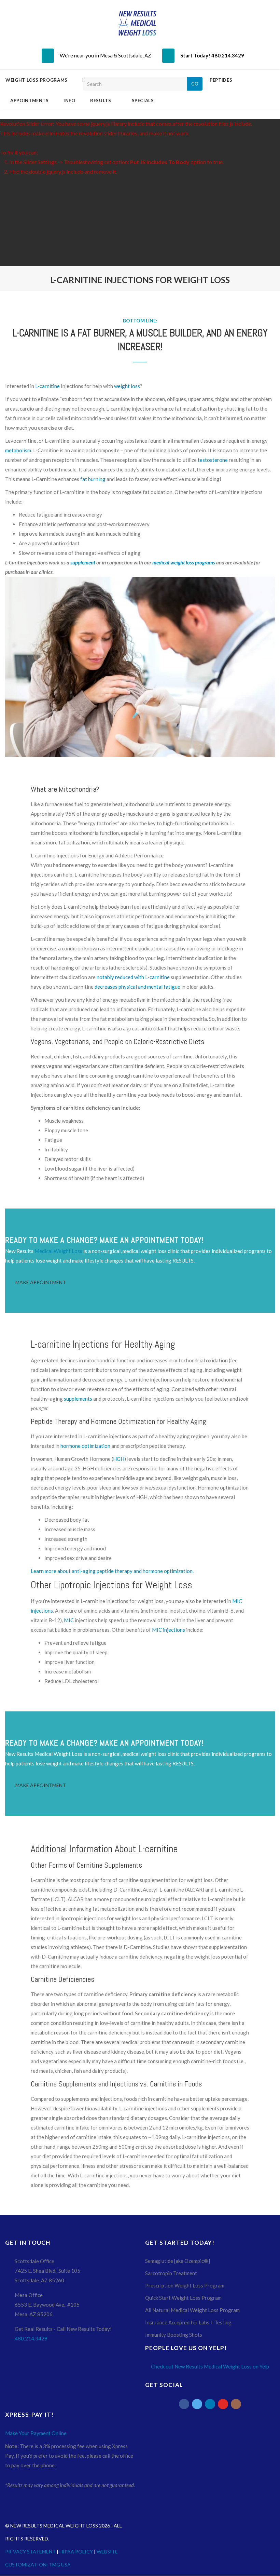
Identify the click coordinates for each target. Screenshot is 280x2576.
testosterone (213, 460)
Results (101, 101)
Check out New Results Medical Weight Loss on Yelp (210, 2366)
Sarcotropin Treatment (171, 2273)
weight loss (127, 386)
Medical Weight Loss (58, 1251)
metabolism (18, 450)
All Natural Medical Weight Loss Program (192, 2310)
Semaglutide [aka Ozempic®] (178, 2261)
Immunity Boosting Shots (174, 2335)
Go (195, 84)
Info (70, 101)
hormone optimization (85, 1446)
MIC (69, 1620)
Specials (143, 101)
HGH (119, 1459)
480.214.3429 (31, 2338)
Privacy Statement (30, 2552)
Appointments (30, 101)
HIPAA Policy (76, 2552)
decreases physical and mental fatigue (137, 987)
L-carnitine (47, 386)
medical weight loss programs (184, 562)
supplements (78, 1399)
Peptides (222, 80)
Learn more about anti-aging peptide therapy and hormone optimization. (112, 1571)
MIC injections (169, 1630)
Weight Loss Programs (37, 80)
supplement (83, 562)
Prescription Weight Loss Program (185, 2285)
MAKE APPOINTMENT (41, 1282)
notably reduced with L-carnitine (133, 977)
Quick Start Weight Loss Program (183, 2298)
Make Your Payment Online (36, 2433)
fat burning (93, 479)
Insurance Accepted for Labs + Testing (188, 2322)
